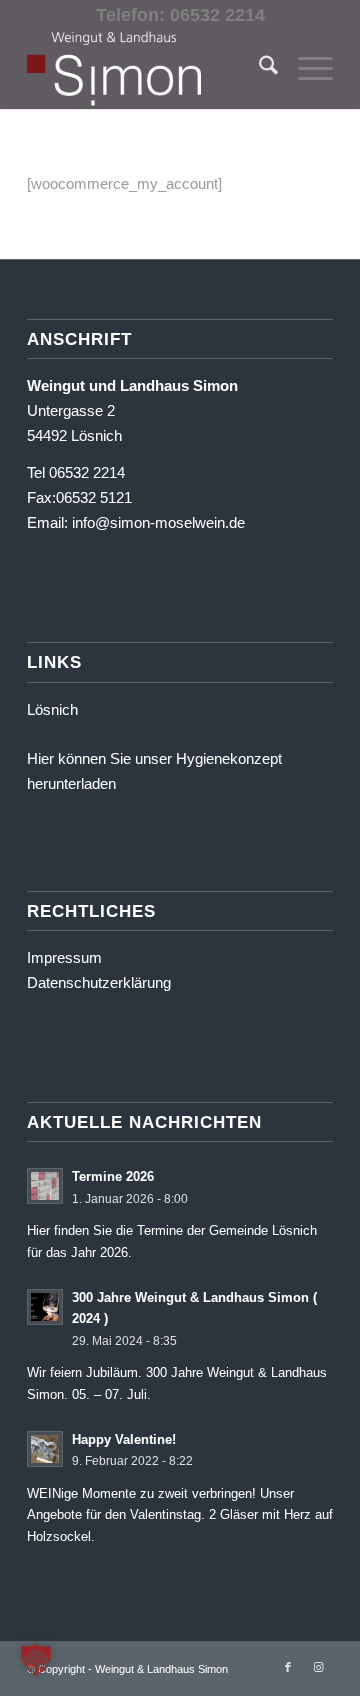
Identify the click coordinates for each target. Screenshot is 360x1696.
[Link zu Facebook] (288, 1667)
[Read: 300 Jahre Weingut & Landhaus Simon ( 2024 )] (45, 1307)
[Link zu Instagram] (318, 1667)
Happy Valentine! (124, 1439)
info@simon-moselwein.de (158, 522)
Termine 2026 (113, 1176)
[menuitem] (258, 69)
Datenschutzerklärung (99, 982)
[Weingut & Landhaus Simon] (149, 69)
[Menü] (305, 69)
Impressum (64, 957)
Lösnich (52, 709)
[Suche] (258, 69)
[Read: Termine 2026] (45, 1186)
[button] (36, 1660)
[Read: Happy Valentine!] (45, 1449)
